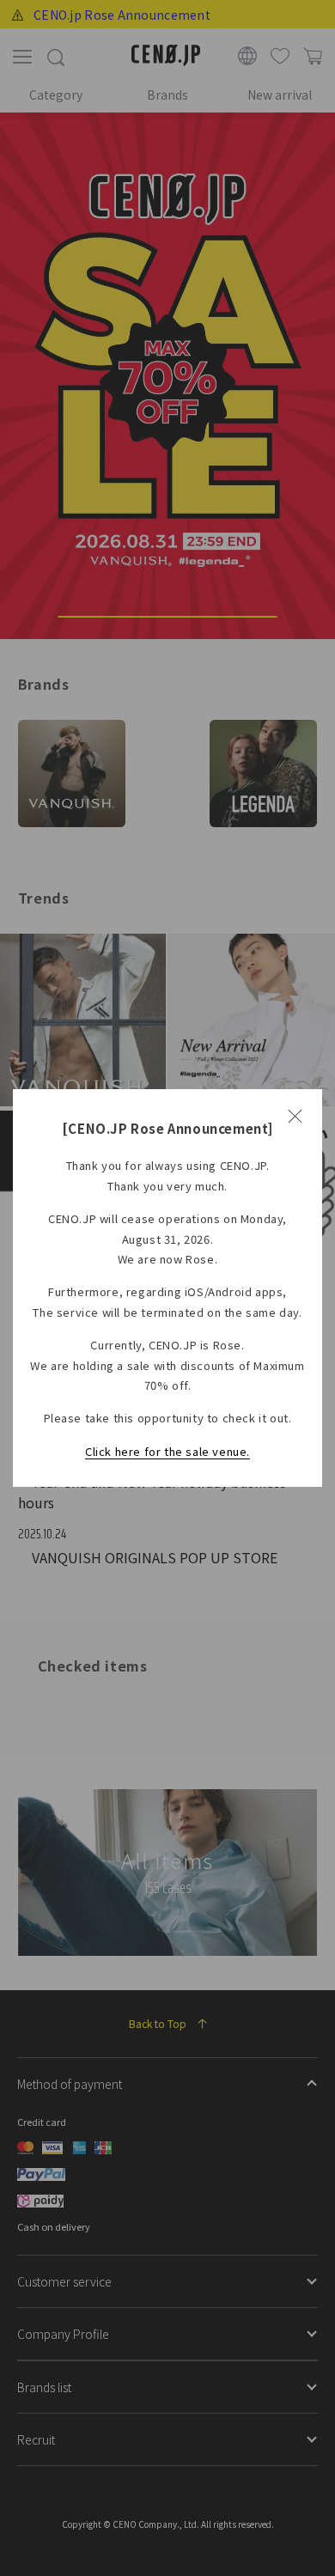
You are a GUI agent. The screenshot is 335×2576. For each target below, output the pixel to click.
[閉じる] (295, 1117)
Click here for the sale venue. (167, 1451)
